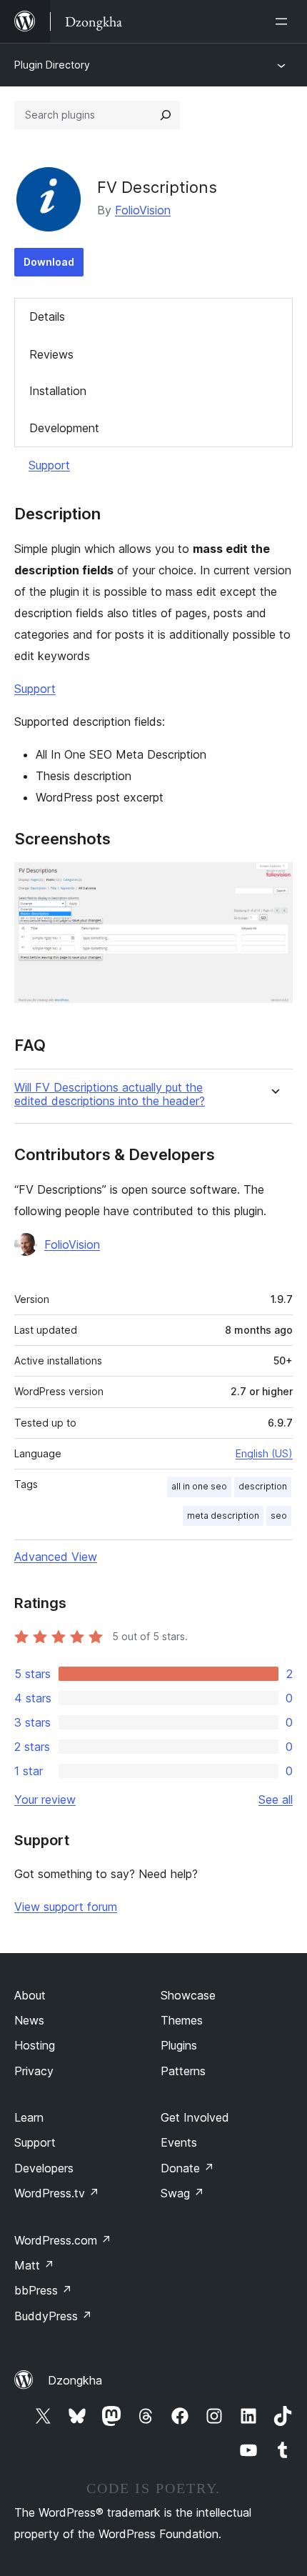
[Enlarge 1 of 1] (273, 882)
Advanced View (56, 1557)
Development (64, 428)
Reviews (51, 354)
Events (179, 2142)
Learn (29, 2117)
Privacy (34, 2071)
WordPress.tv (57, 2193)
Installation (58, 391)
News (29, 2020)
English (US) (264, 1453)
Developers (44, 2168)
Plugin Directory (52, 65)
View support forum (66, 1907)
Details (47, 316)
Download (49, 262)
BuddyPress (53, 2316)
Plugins (179, 2045)
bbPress (43, 2290)
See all (276, 1799)
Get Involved (195, 2117)
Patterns (183, 2071)
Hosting (35, 2045)
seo (279, 1516)
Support (49, 465)
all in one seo (199, 1486)
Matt (34, 2265)
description (263, 1486)
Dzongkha (75, 2380)
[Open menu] (284, 21)
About (30, 1995)
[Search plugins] (166, 115)
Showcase (188, 1995)
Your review (45, 1799)
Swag (182, 2193)
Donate (187, 2168)
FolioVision (143, 210)
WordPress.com (63, 2240)
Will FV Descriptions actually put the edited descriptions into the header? (110, 1094)
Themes (182, 2020)
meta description (223, 1516)
